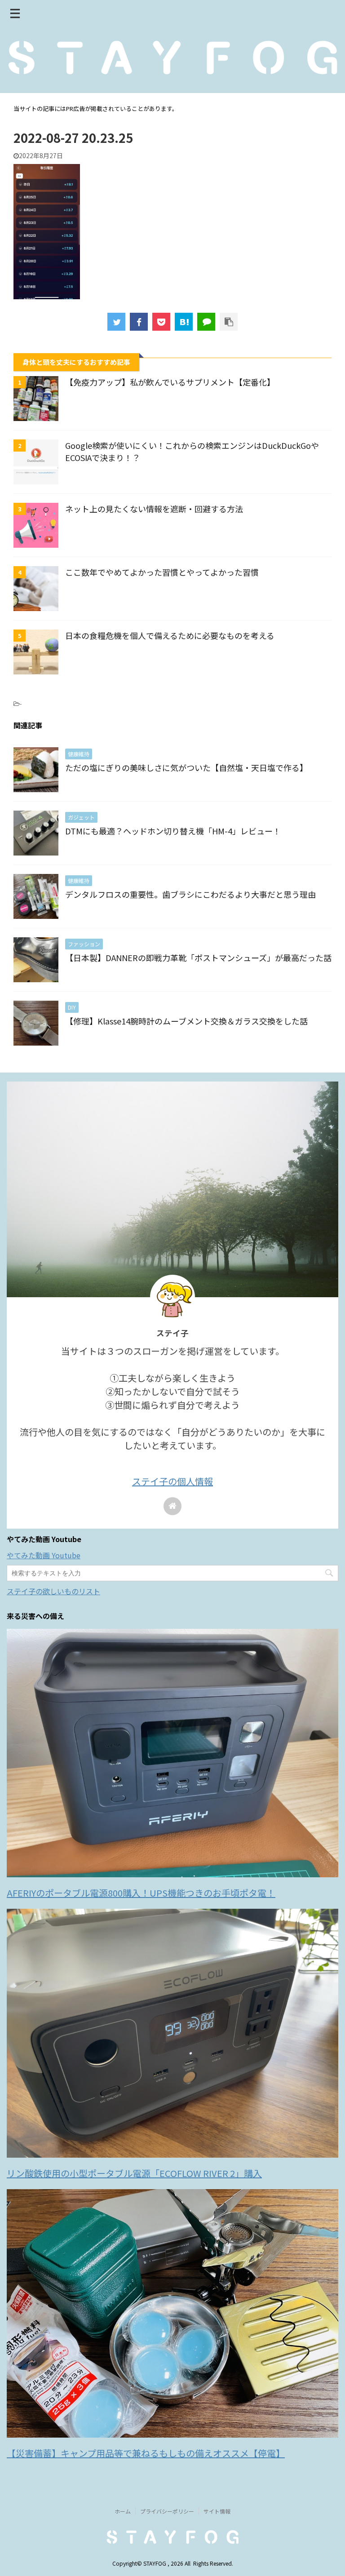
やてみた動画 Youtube (44, 1555)
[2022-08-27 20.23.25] (184, 322)
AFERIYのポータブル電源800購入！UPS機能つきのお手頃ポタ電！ (141, 1893)
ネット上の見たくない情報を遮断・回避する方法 (154, 509)
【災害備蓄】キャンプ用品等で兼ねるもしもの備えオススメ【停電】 (146, 2453)
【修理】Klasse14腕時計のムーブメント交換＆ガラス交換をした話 (186, 1021)
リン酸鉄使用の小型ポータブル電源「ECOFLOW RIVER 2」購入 (134, 2173)
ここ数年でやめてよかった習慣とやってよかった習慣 (162, 572)
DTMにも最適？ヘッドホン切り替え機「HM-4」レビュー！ (173, 831)
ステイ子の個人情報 (172, 1481)
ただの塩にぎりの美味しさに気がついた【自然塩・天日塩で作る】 (186, 767)
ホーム (123, 2511)
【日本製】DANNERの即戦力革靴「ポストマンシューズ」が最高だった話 (198, 958)
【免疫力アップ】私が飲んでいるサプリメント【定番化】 (170, 382)
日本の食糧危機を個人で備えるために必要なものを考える (170, 635)
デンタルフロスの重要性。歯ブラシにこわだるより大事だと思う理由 (190, 894)
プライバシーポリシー (167, 2511)
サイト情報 (217, 2511)
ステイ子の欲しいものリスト (53, 1591)
